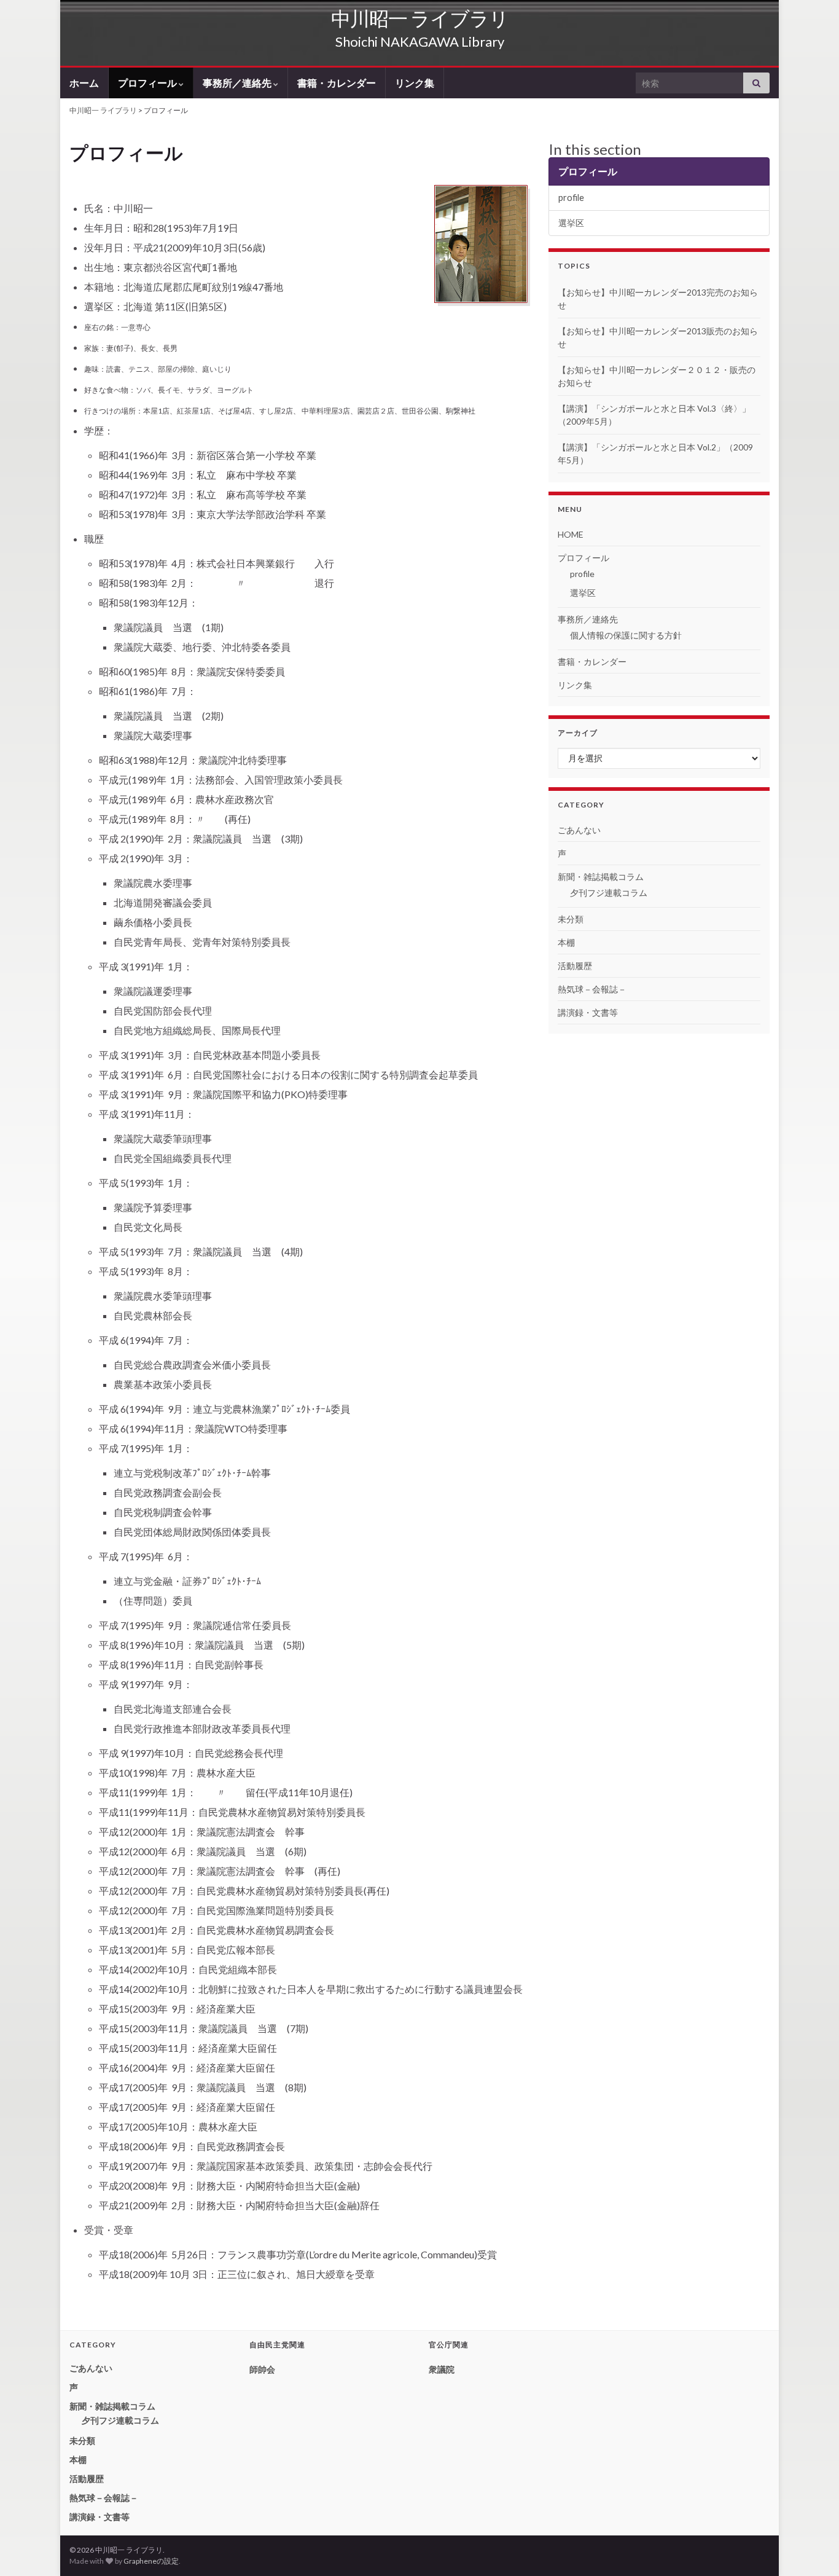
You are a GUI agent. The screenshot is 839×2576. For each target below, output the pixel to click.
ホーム (84, 83)
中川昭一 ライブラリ (420, 18)
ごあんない (579, 830)
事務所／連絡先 (238, 83)
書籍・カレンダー (337, 83)
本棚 (566, 942)
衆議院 (442, 2369)
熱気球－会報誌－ (592, 989)
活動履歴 (575, 966)
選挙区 (571, 223)
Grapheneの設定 (151, 2561)
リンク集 (415, 83)
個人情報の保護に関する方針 (626, 635)
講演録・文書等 (588, 1012)
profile (571, 198)
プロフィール (148, 83)
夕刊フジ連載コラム (609, 893)
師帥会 (262, 2369)
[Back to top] (811, 2548)
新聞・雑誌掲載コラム (601, 877)
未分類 (571, 919)
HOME (571, 534)
